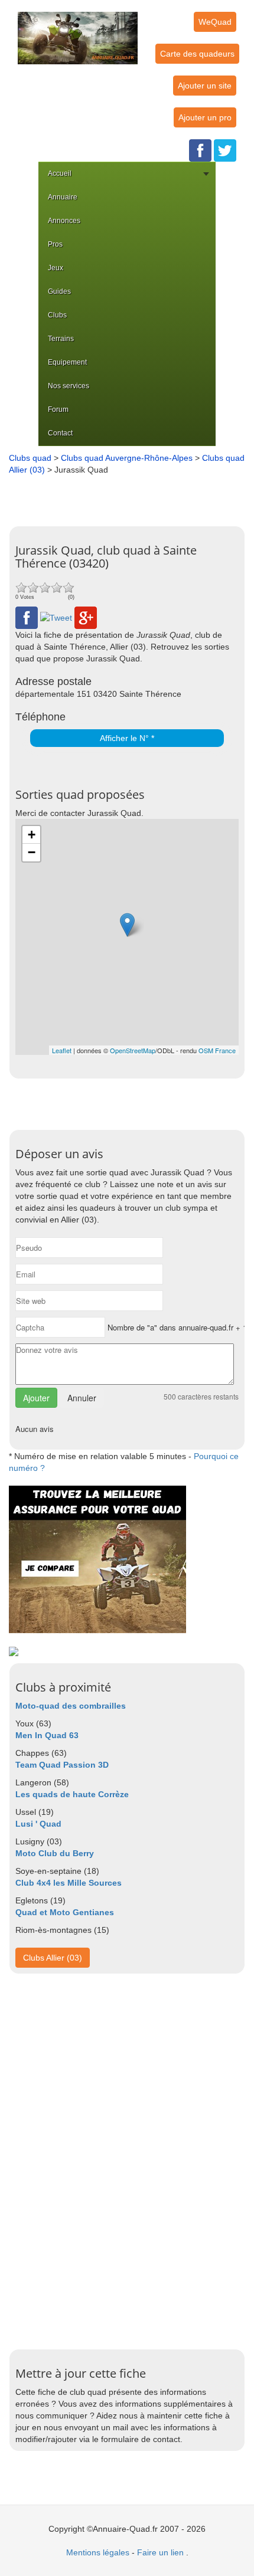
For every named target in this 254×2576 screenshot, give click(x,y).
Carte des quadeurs (197, 54)
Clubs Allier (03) (53, 1958)
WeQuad (215, 22)
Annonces (64, 221)
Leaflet (62, 1050)
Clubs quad (30, 458)
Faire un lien (160, 2552)
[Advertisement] (130, 496)
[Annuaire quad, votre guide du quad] (78, 31)
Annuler (82, 1398)
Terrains (61, 339)
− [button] (32, 852)
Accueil (60, 173)
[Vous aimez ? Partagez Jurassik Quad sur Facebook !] (27, 617)
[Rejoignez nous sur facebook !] (200, 150)
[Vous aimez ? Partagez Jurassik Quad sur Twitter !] (56, 617)
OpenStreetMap (133, 1050)
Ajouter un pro (205, 117)
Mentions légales (98, 2552)
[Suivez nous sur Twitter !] (225, 150)
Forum (58, 409)
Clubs (57, 315)
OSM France (217, 1050)
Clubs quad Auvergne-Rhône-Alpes (127, 458)
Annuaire (63, 197)
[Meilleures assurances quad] (97, 1559)
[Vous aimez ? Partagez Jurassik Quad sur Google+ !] (86, 617)
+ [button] (32, 835)
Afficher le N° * (127, 738)
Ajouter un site (205, 86)
